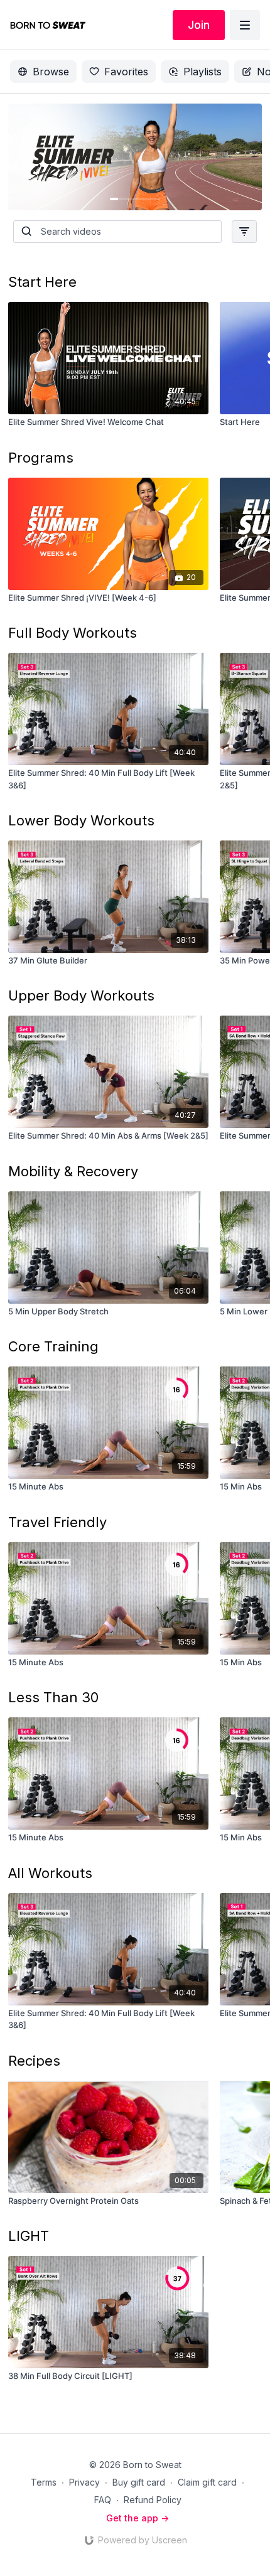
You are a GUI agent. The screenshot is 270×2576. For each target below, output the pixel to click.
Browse (51, 72)
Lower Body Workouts (81, 820)
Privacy (84, 2482)
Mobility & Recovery (73, 1171)
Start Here (42, 282)
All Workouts (50, 1873)
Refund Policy (153, 2500)
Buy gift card (139, 2482)
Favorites (126, 72)
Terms (44, 2482)
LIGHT (29, 2236)
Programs (41, 458)
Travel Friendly (57, 1522)
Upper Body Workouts (81, 996)
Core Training (53, 1346)
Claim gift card (207, 2482)
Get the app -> (138, 2518)
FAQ (103, 2500)
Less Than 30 (53, 1697)
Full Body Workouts (73, 633)
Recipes (34, 2061)
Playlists (202, 72)
